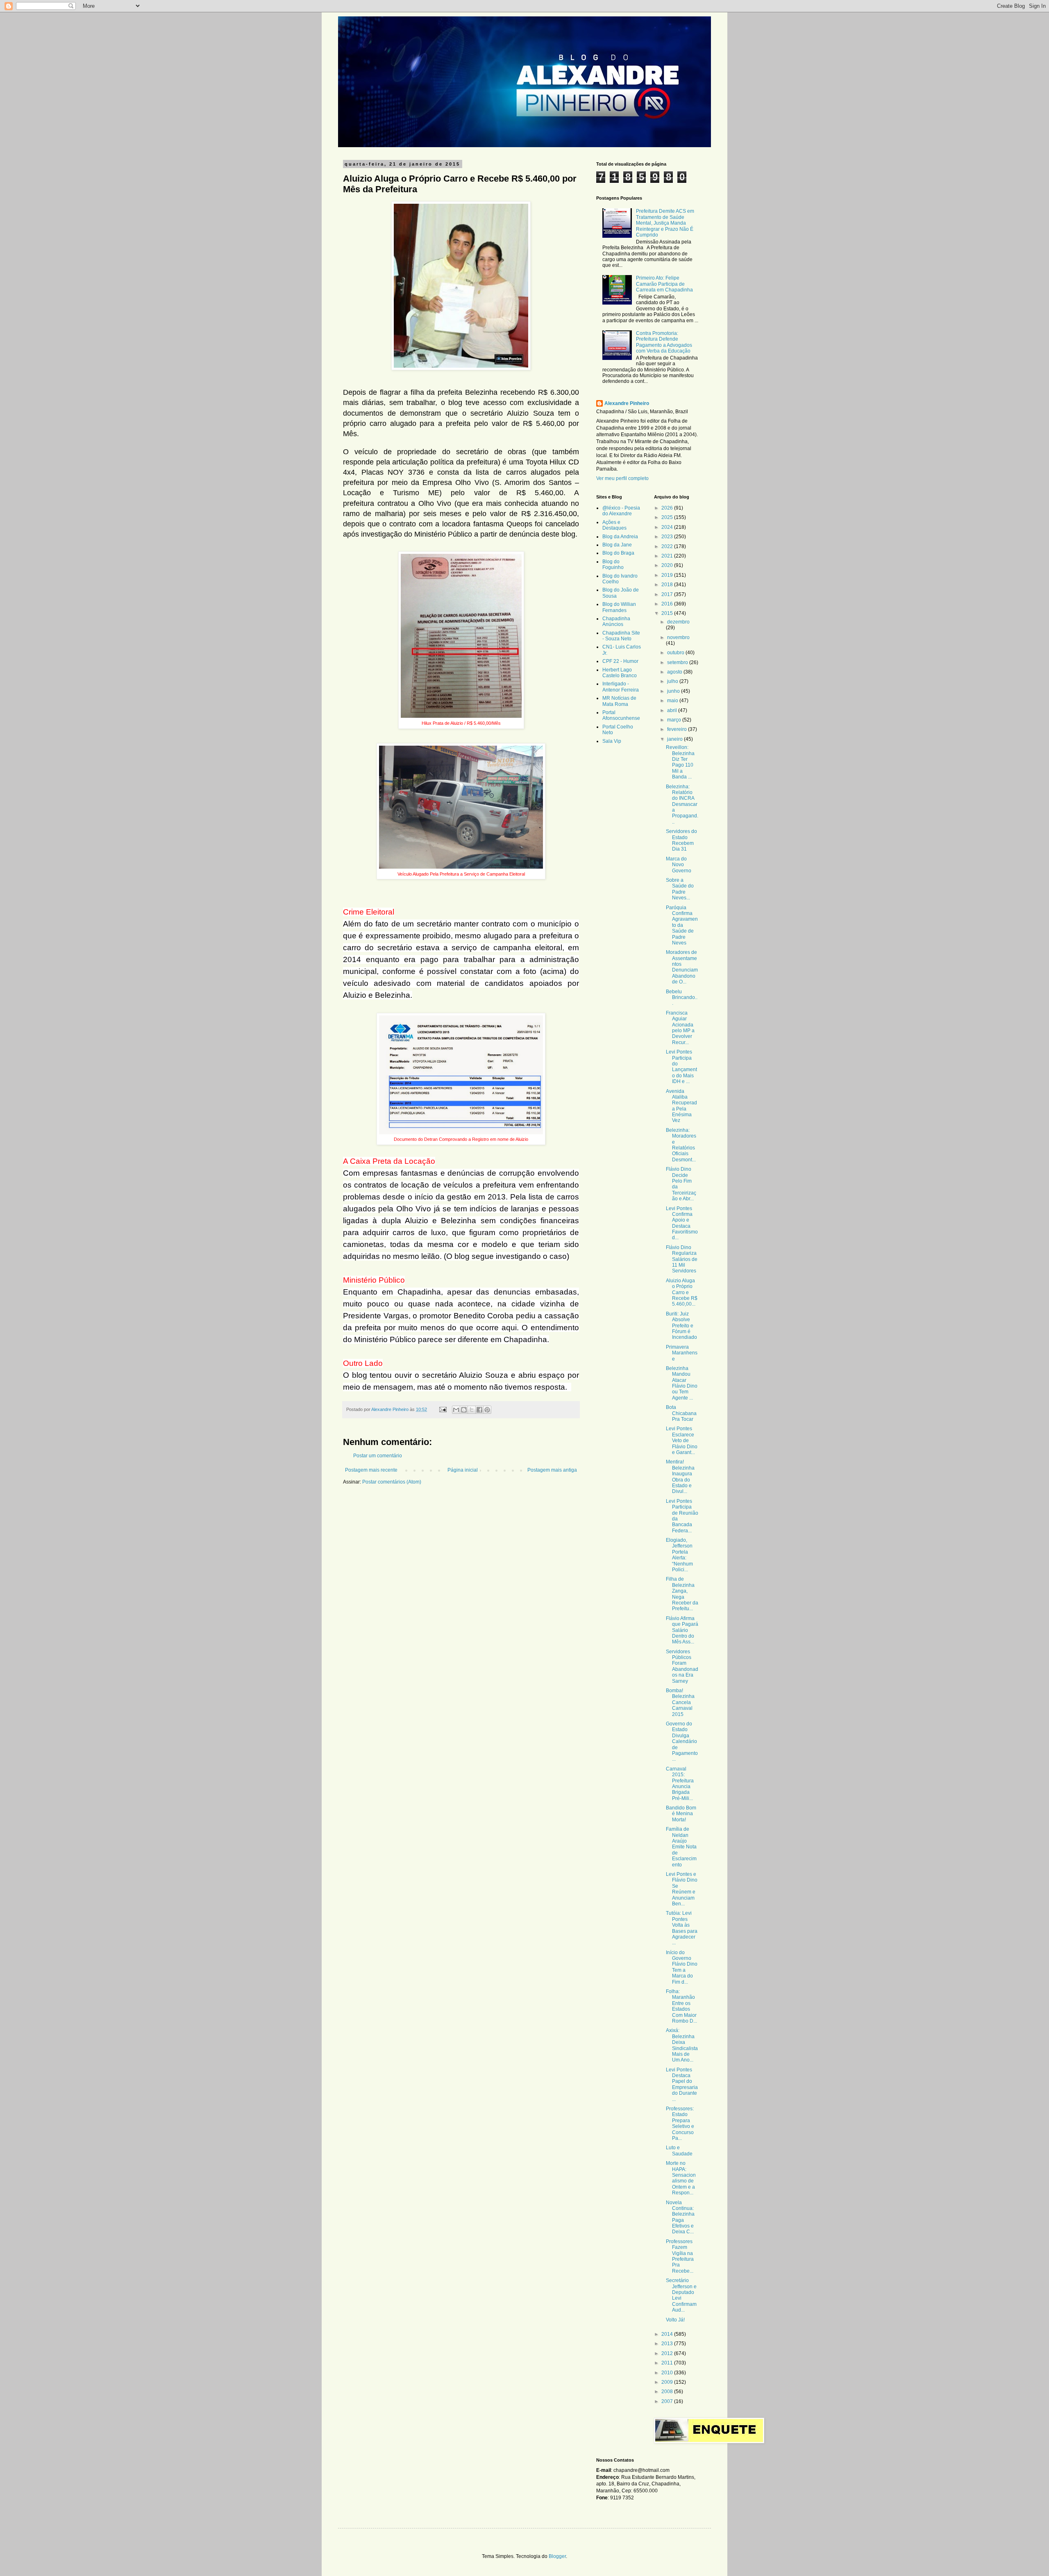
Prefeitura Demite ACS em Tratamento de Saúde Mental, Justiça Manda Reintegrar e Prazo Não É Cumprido (665, 223)
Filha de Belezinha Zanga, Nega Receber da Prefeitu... (682, 1594)
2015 (668, 613)
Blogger (557, 2556)
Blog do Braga (618, 553)
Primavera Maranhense (682, 1353)
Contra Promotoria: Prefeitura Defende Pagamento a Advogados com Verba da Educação (664, 342)
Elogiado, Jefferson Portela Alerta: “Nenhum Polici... (679, 1555)
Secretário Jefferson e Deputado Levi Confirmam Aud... (681, 2295)
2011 (668, 2363)
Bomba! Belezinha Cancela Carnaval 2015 (680, 1702)
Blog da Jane (617, 545)
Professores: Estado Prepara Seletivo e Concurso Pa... (680, 2123)
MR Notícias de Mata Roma (619, 701)
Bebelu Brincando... (682, 998)
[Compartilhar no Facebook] (479, 1410)
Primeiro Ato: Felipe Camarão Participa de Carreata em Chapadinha (664, 284)
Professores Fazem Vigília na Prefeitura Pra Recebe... (680, 2256)
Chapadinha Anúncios (616, 621)
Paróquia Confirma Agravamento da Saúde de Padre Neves (682, 925)
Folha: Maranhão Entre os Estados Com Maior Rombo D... (681, 2006)
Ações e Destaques (614, 525)
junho (674, 691)
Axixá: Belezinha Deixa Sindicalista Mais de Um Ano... (682, 2045)
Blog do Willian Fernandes (619, 607)
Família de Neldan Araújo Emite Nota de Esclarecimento (681, 1847)
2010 (668, 2373)
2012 (668, 2353)
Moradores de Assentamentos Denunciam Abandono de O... (682, 967)
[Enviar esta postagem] (443, 1409)
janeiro (675, 739)
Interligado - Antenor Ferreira (621, 687)
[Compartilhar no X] (472, 1410)
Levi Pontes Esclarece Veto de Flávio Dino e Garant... (682, 1440)
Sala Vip (612, 741)
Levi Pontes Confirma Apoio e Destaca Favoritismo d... (682, 1223)
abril (673, 710)
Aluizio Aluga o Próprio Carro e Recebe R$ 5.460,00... (682, 1293)
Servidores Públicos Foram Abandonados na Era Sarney (682, 1666)
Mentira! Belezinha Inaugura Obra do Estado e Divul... (680, 1477)
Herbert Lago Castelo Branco (620, 673)
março (675, 720)
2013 (668, 2344)
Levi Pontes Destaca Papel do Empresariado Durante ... (682, 2084)
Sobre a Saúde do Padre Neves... (680, 889)
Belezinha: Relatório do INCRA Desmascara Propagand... (682, 804)
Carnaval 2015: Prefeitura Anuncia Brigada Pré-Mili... (680, 1784)
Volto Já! (675, 2320)
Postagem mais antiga (552, 1470)
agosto (675, 672)
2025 (668, 517)
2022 (668, 546)
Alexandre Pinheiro (627, 403)
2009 (668, 2382)
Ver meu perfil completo (622, 478)
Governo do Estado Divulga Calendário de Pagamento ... (682, 1741)
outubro (676, 653)
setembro (678, 662)
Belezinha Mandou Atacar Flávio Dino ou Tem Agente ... (682, 1383)
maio (673, 701)
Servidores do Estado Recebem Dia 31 (681, 840)
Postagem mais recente (371, 1470)
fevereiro (678, 729)
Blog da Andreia (620, 537)
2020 (668, 565)
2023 (668, 537)
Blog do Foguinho (613, 564)
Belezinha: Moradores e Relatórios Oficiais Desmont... (681, 1145)
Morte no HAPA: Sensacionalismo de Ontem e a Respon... (681, 2178)
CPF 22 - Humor (620, 661)
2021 (668, 556)
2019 (668, 575)
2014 (668, 2334)
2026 (668, 508)
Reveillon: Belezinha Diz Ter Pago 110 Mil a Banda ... (680, 762)
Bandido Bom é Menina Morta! (681, 1814)
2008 (668, 2392)
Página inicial (463, 1470)
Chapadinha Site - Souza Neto (621, 636)
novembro (678, 637)
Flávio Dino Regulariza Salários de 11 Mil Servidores (682, 1259)
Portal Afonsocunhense (621, 715)
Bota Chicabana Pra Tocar (681, 1413)
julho (673, 681)
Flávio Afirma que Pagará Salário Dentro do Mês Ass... (682, 1630)
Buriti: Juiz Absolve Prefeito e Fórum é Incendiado (681, 1326)
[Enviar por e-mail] (456, 1410)
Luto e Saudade (679, 2150)
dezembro (678, 622)
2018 (668, 585)
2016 (668, 604)
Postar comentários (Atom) (392, 1482)
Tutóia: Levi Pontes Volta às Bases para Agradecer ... (682, 1928)
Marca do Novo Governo (679, 865)
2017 (668, 594)
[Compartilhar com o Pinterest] (487, 1410)
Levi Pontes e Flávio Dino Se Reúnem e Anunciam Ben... (682, 1889)
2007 (668, 2401)
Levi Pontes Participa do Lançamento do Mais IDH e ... (681, 1067)
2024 (668, 527)
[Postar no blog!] (464, 1410)
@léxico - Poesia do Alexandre (621, 511)
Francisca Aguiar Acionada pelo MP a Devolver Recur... (680, 1028)
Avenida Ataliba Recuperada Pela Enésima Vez (681, 1106)
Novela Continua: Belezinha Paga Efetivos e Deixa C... (680, 2217)
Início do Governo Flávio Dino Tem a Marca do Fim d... (682, 1967)
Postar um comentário (378, 1456)
